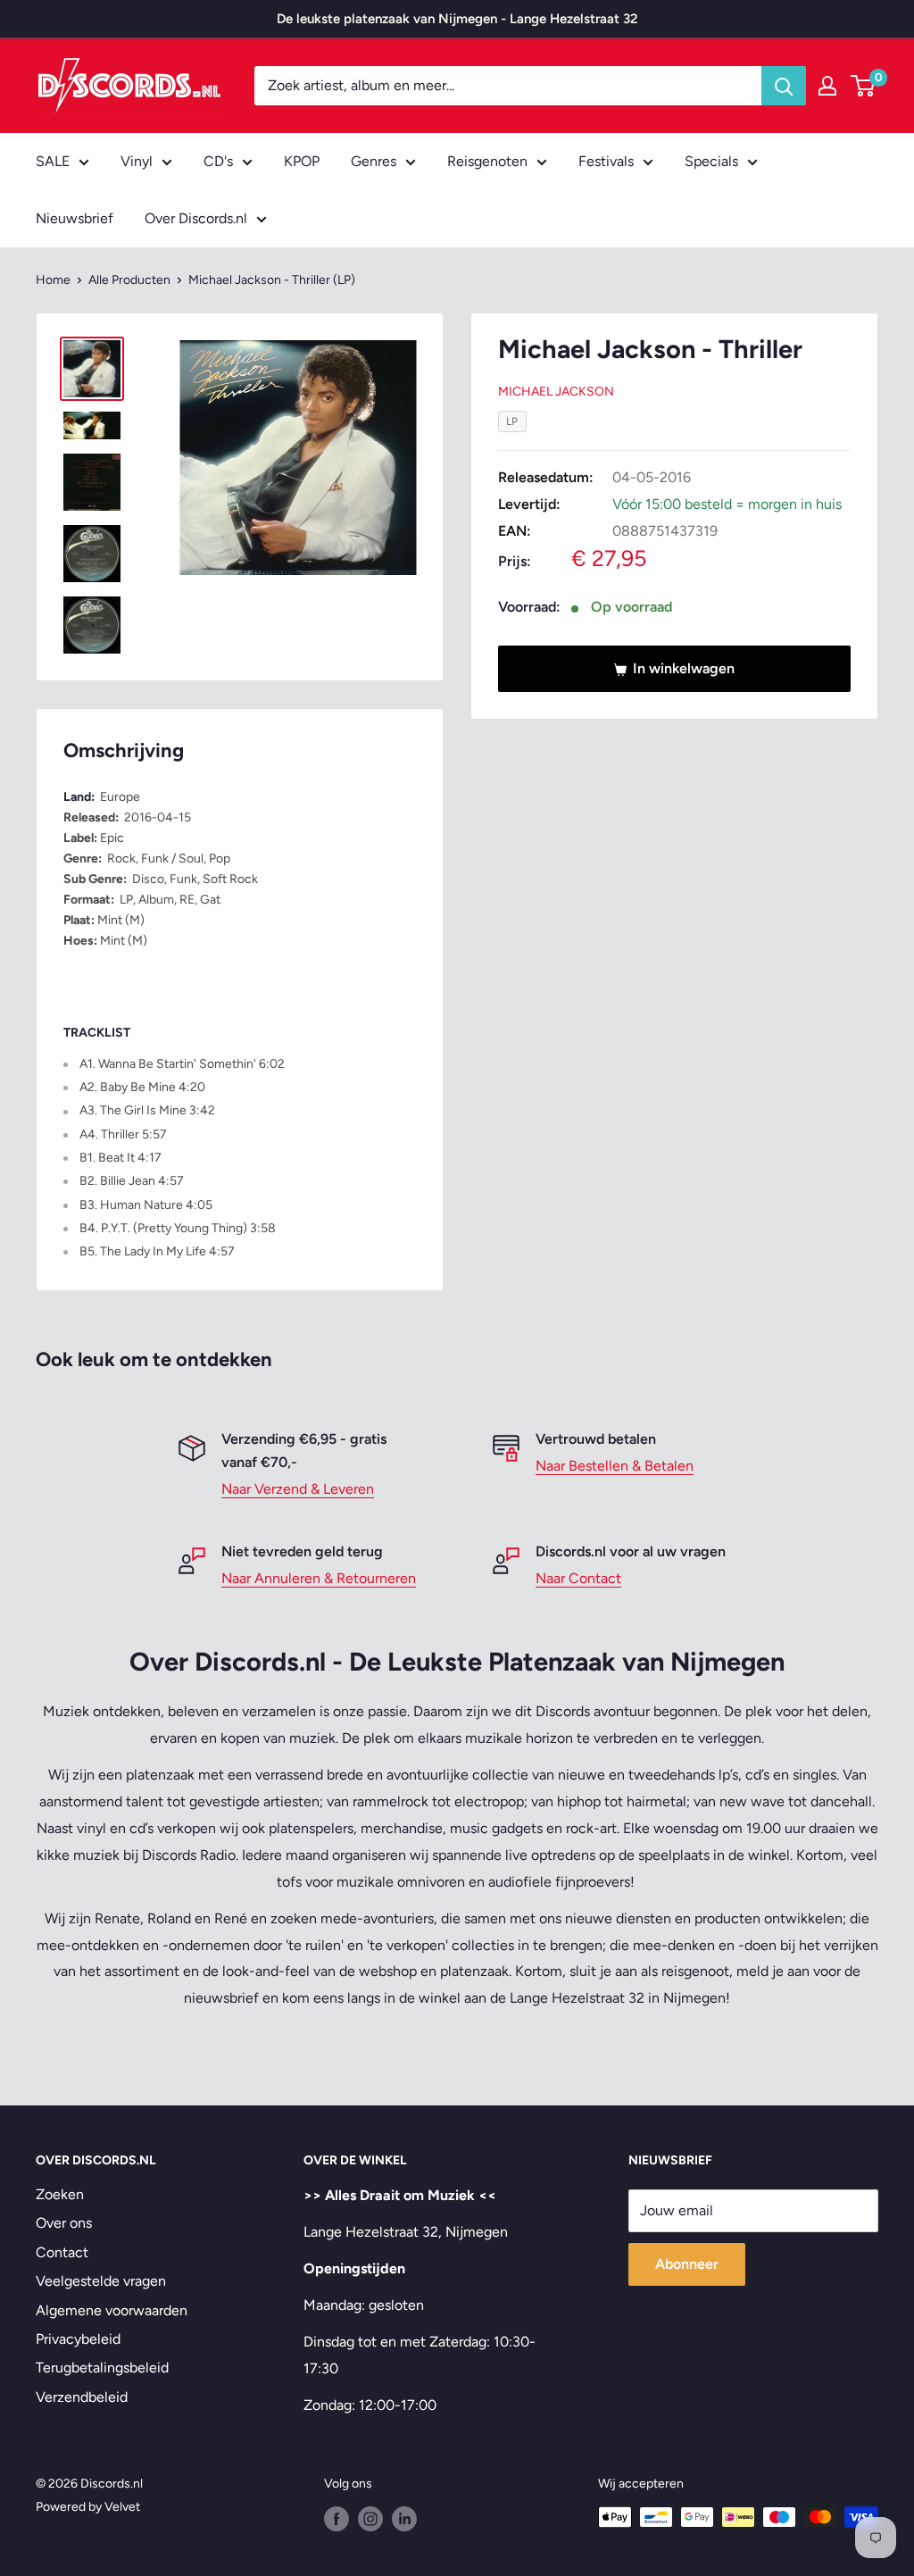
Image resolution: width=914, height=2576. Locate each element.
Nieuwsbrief (75, 218)
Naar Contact (578, 1578)
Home (53, 280)
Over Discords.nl (196, 218)
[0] (864, 86)
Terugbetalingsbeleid (102, 2368)
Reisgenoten (487, 161)
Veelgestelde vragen (101, 2281)
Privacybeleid (78, 2339)
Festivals (606, 161)
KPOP (302, 161)
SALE (53, 161)
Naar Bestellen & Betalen (615, 1466)
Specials (711, 161)
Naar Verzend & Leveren (298, 1489)
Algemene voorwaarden (112, 2310)
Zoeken (60, 2194)
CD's (218, 161)
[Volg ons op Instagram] (370, 2519)
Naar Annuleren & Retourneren (319, 1578)
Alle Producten (129, 280)
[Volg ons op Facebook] (337, 2519)
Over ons (64, 2223)
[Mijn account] (827, 86)
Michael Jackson (556, 392)
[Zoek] (784, 86)
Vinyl (137, 161)
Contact (62, 2252)
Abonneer (687, 2264)
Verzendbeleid (82, 2397)
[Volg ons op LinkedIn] (404, 2519)
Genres (374, 161)
